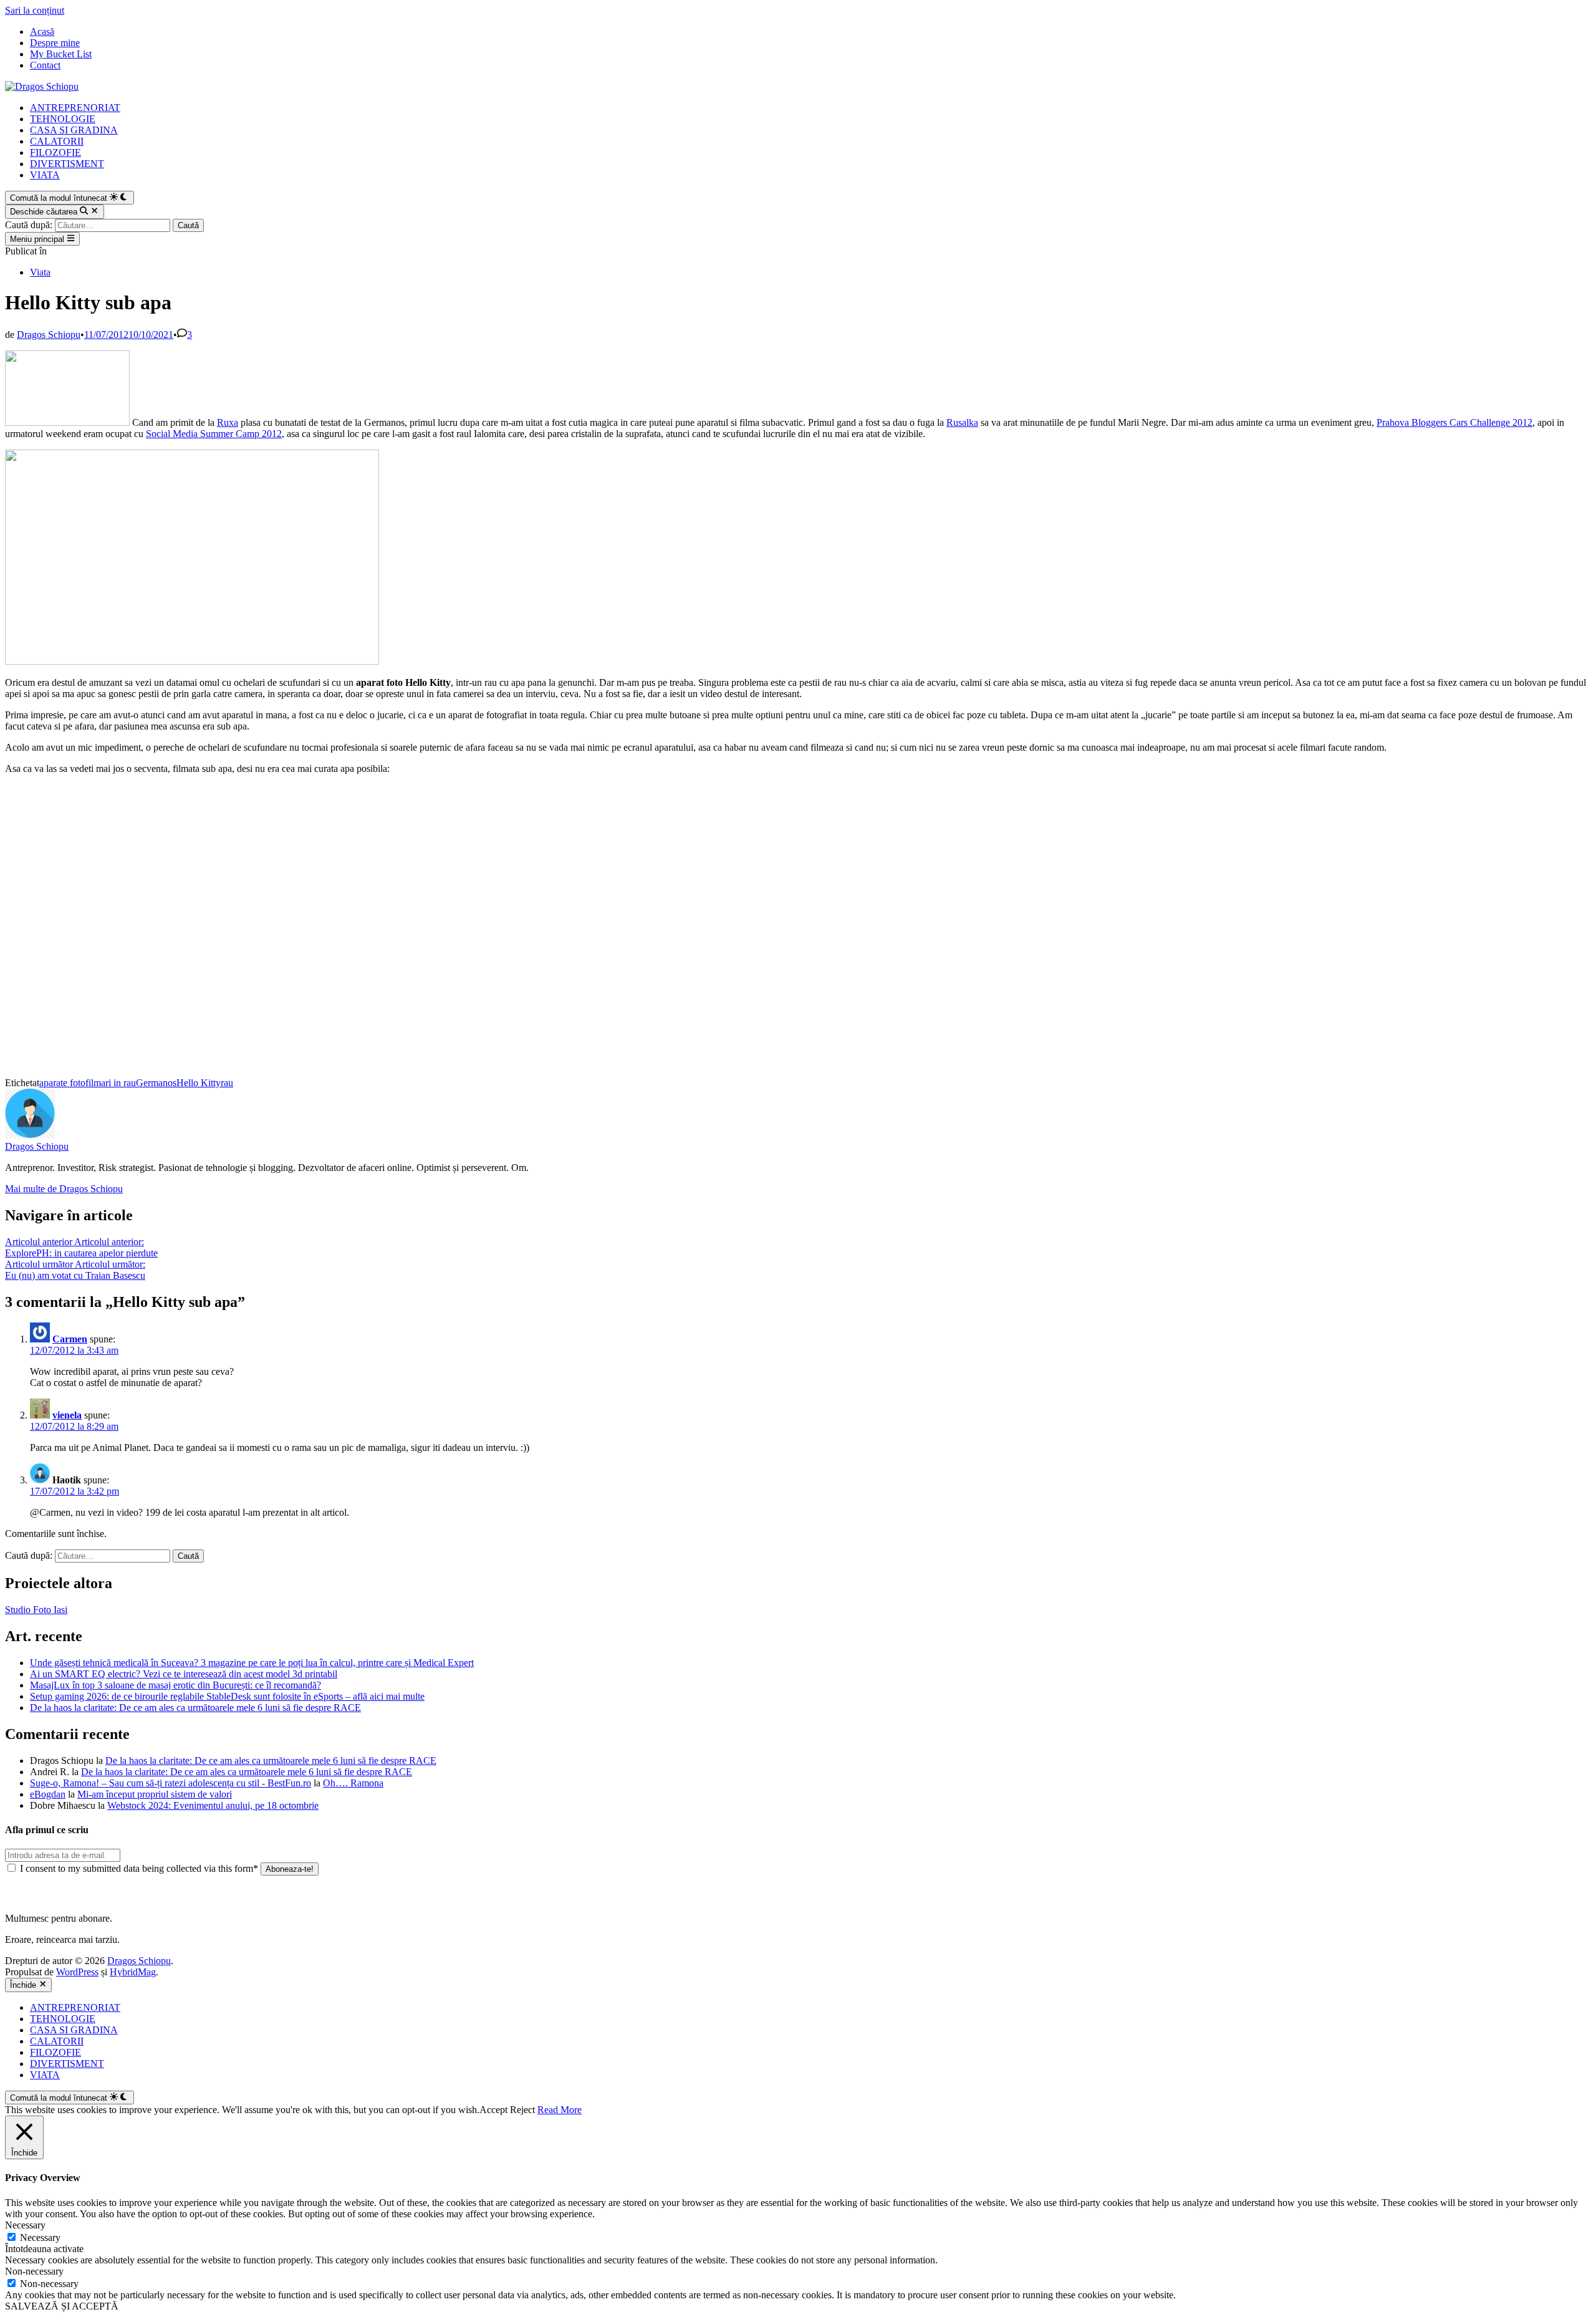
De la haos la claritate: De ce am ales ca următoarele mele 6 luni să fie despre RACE (195, 1708)
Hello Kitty (199, 1083)
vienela (67, 1415)
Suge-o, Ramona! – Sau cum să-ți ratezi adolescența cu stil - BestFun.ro (171, 1783)
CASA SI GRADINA (74, 130)
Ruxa (228, 422)
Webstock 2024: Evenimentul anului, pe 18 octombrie (213, 1805)
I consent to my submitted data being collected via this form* (139, 1868)
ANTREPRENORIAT (75, 108)
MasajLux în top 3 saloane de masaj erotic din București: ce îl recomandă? (175, 1685)
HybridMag (133, 1972)
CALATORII (57, 141)
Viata (40, 272)
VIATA (45, 175)
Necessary (40, 2238)
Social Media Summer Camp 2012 (214, 434)
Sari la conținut (35, 10)
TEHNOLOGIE (63, 119)
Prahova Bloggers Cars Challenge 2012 (1454, 422)
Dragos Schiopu (49, 335)
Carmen (70, 1339)
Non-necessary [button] (34, 2271)
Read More (560, 2110)
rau (227, 1083)
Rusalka (962, 422)
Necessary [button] (25, 2225)
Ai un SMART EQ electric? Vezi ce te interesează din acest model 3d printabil (184, 1674)
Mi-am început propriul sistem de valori (155, 1794)
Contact (45, 65)
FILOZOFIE (55, 152)
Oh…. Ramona (353, 1783)
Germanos (156, 1083)
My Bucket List (61, 54)
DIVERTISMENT (67, 164)
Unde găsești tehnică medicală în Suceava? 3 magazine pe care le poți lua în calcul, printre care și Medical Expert (252, 1663)
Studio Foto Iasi (36, 1610)
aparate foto (62, 1083)
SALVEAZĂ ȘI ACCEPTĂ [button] (62, 2306)
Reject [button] (522, 2110)
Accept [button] (493, 2110)
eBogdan (48, 1794)
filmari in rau (111, 1083)
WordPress (77, 1972)
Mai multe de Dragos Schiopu (64, 1189)
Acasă (42, 31)
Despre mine (55, 43)
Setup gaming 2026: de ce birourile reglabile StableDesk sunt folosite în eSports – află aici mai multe (227, 1696)
